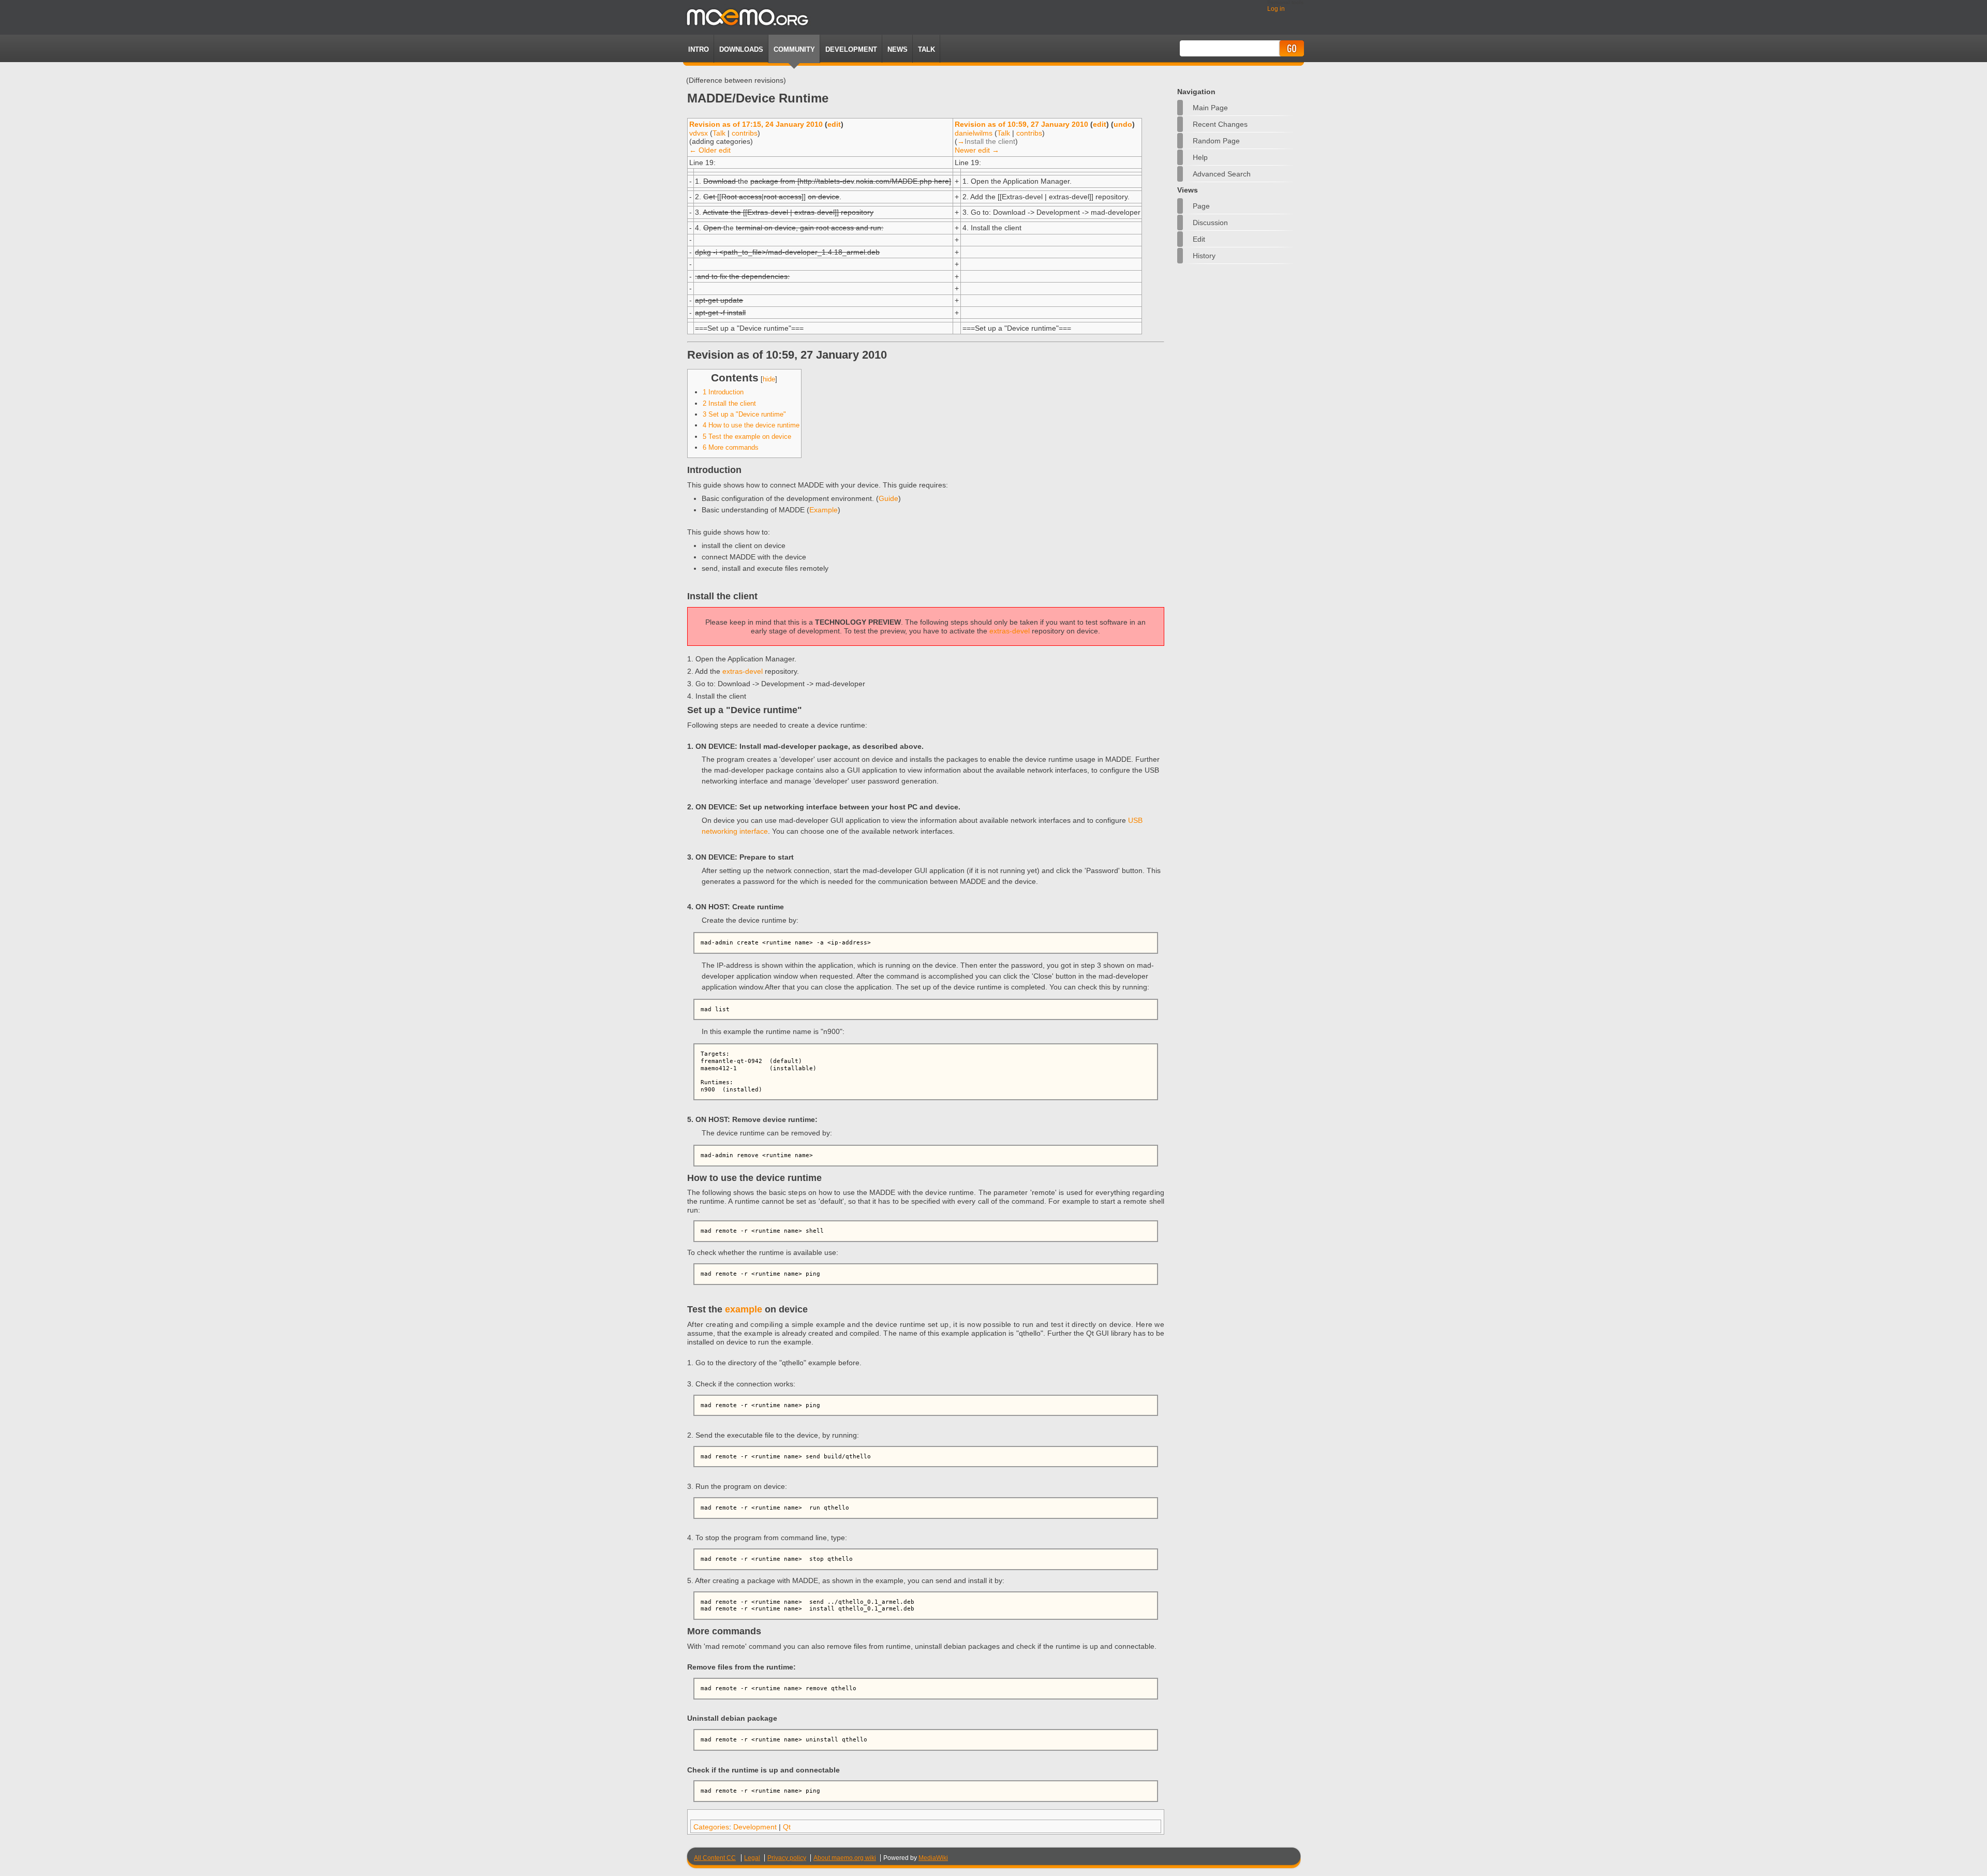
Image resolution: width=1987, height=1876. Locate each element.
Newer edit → (977, 150)
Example (824, 510)
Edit (1199, 239)
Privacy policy (787, 1858)
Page (1201, 206)
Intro (699, 49)
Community (794, 49)
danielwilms (974, 133)
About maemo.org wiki (845, 1858)
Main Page (1210, 108)
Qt (787, 1827)
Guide (888, 498)
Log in (1276, 9)
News (898, 49)
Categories (711, 1827)
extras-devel (1010, 631)
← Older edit (710, 150)
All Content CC (715, 1858)
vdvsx (699, 133)
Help (1200, 157)
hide (769, 379)
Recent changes (1220, 124)
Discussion (1210, 223)
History (1204, 256)
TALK (926, 49)
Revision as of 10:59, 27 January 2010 (1021, 124)
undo (1123, 124)
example (744, 1309)
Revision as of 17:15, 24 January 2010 (756, 124)
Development (851, 49)
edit (834, 124)
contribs (745, 133)
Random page (1216, 141)
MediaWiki (933, 1858)
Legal (752, 1858)
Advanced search (1222, 174)
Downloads (741, 49)
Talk (719, 133)
